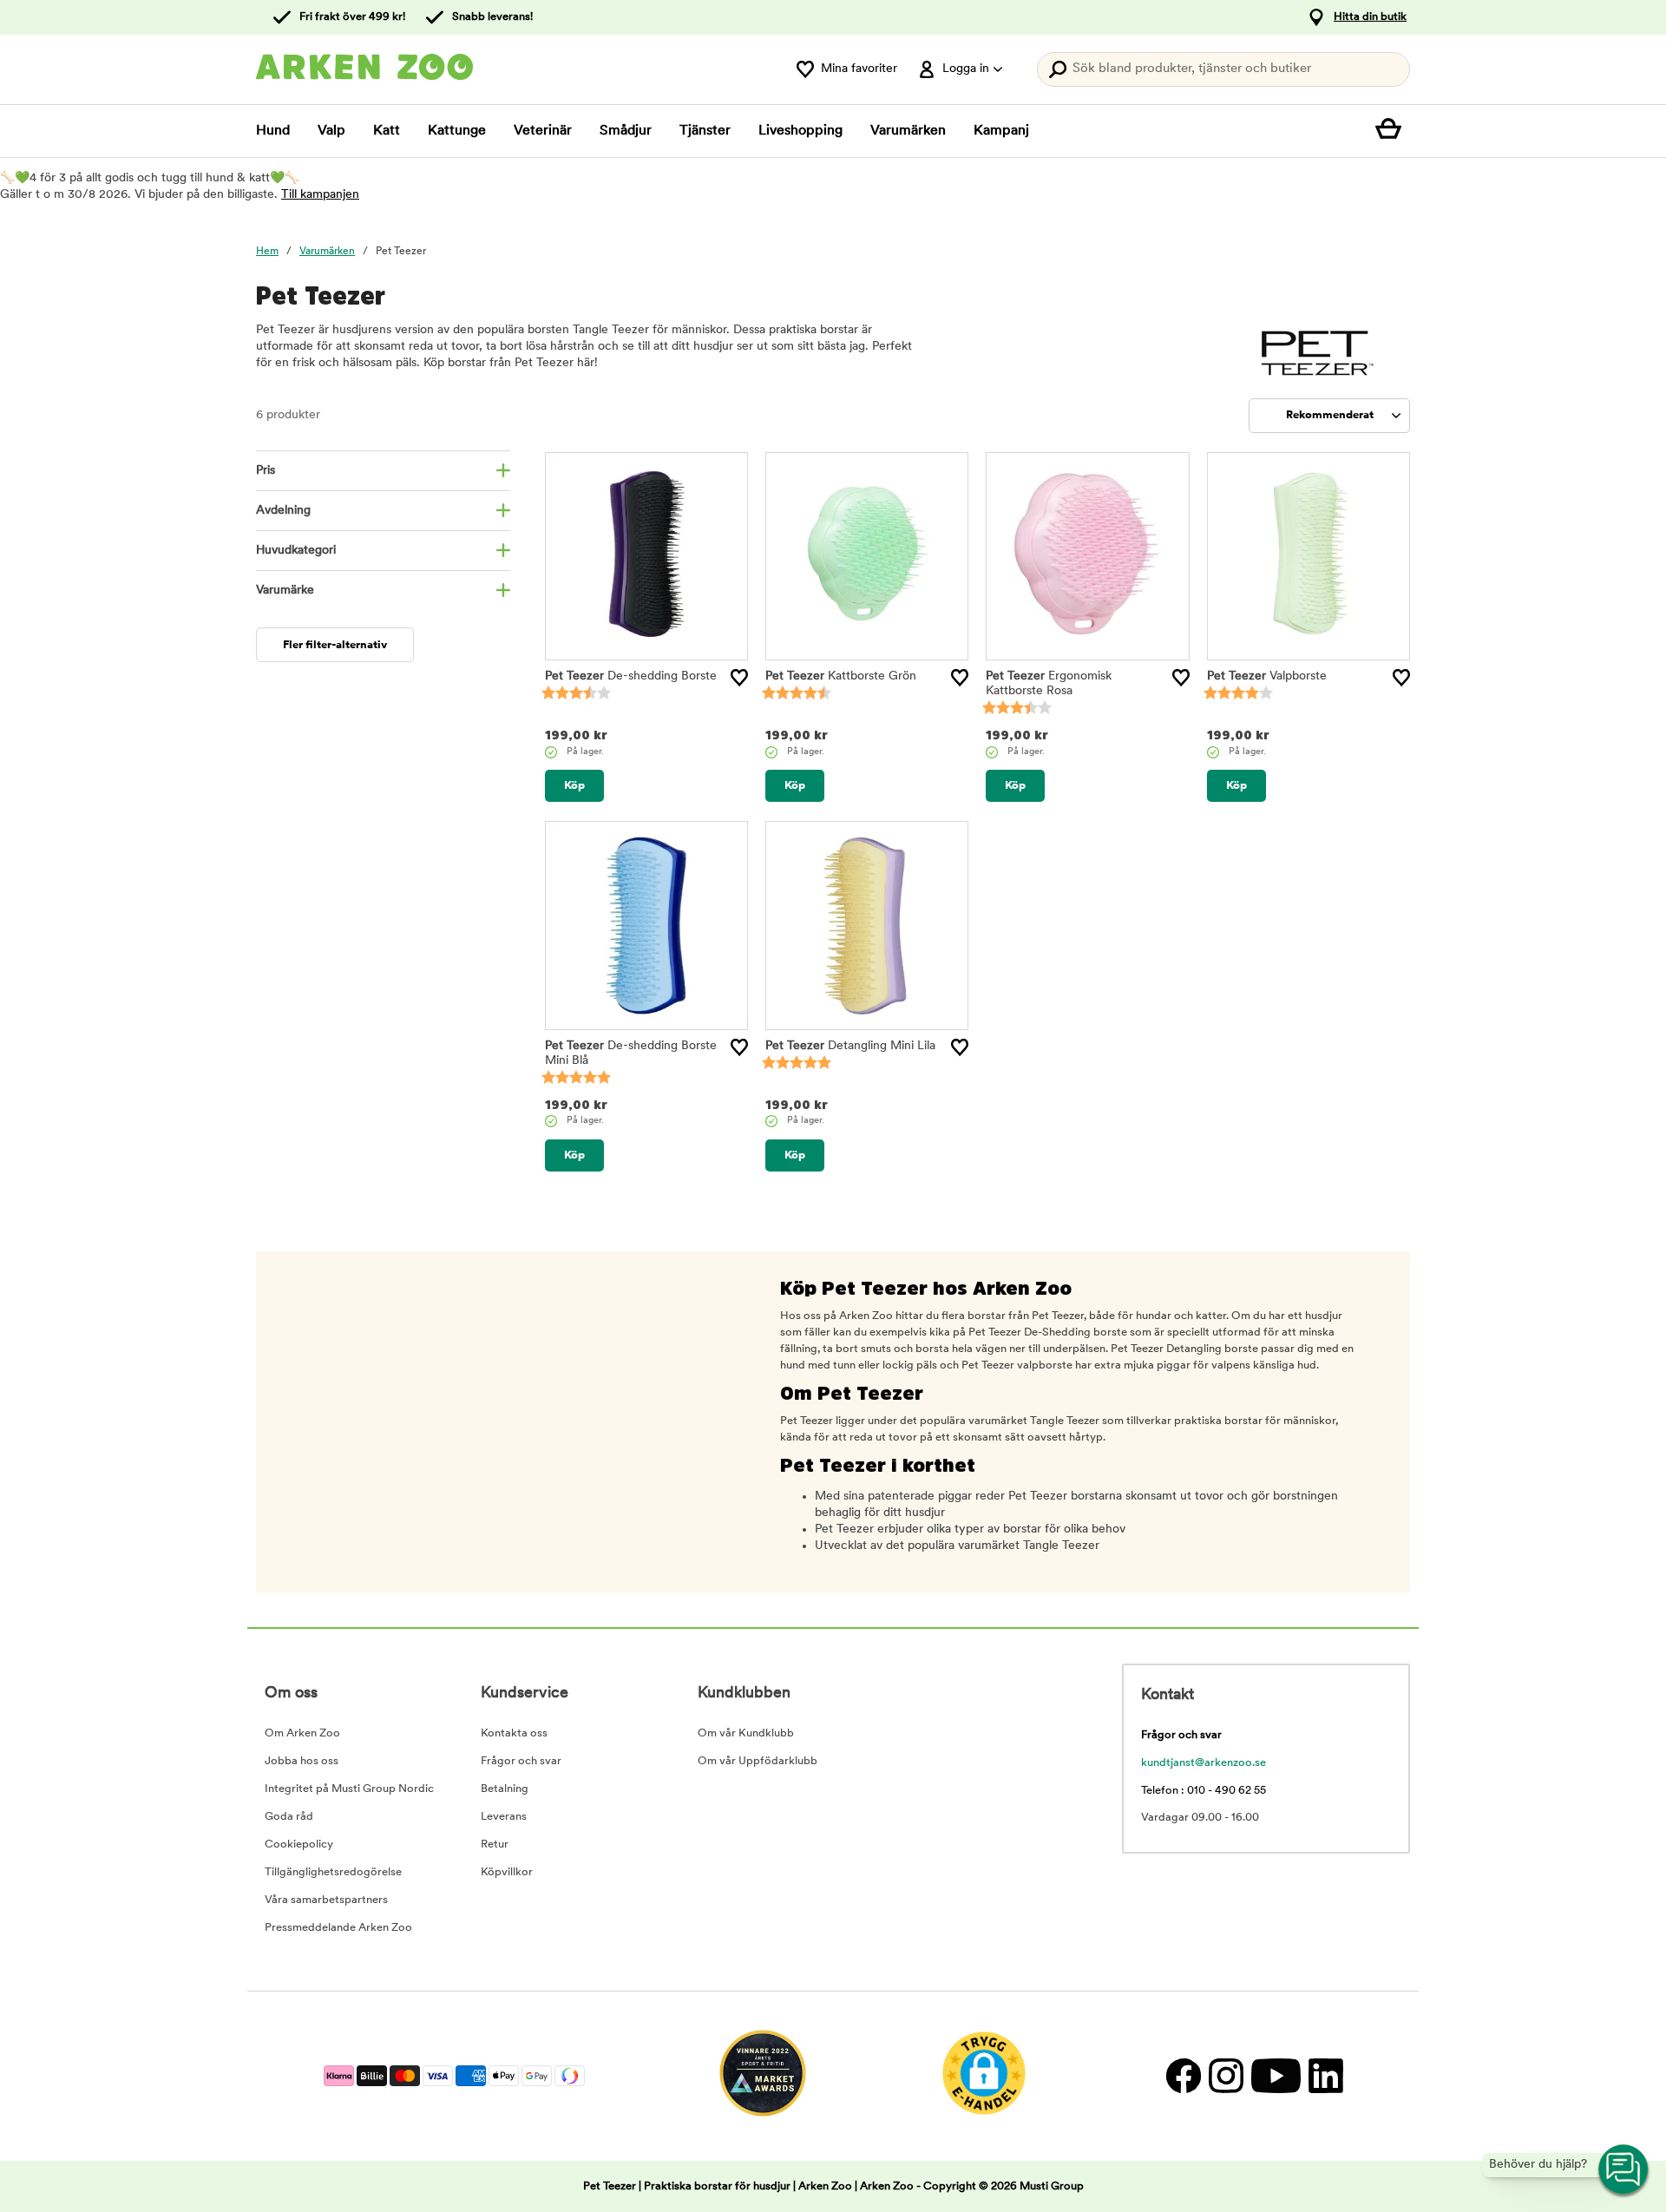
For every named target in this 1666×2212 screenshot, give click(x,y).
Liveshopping (800, 131)
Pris (266, 471)
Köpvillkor (507, 1872)
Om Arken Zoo (302, 1733)
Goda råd (289, 1817)
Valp (331, 131)
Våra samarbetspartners (326, 1900)
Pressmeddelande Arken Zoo (338, 1928)
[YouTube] (1276, 2076)
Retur (495, 1844)
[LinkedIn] (1324, 2076)
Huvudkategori (296, 551)
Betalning (505, 1789)
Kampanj (1001, 131)
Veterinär (543, 131)
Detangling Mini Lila (850, 1046)
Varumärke (285, 591)
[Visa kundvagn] (1393, 131)
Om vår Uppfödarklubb (758, 1761)
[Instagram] (1226, 2076)
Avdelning (283, 511)
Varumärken (908, 131)
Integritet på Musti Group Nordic (349, 1789)
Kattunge (457, 131)
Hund (273, 131)
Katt (387, 131)
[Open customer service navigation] (1624, 2170)
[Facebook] (1183, 2076)
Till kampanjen (320, 195)
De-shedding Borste (631, 676)
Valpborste (1267, 676)
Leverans (504, 1817)
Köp (574, 786)
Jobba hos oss (302, 1761)
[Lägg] (739, 678)
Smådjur (626, 131)
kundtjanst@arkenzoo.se (1204, 1763)
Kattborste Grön (841, 676)
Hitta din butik (1370, 17)
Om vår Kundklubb (746, 1733)
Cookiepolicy (299, 1844)
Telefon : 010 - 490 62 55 (1204, 1791)
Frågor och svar (521, 1761)
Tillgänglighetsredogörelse (333, 1872)
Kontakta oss (514, 1733)
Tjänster (705, 131)
